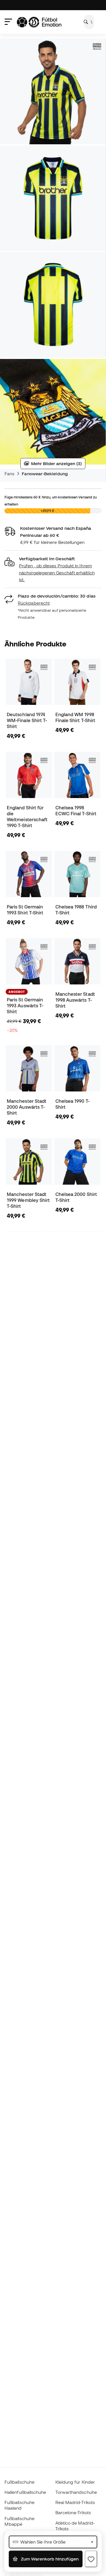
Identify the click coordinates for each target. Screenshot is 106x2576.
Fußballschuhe (20, 2482)
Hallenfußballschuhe (25, 2492)
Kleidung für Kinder (75, 2482)
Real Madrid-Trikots (75, 2502)
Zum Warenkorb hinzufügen (49, 2559)
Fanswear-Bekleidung (45, 474)
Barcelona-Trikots (73, 2512)
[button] (53, 569)
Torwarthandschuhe (76, 2492)
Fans (9, 474)
